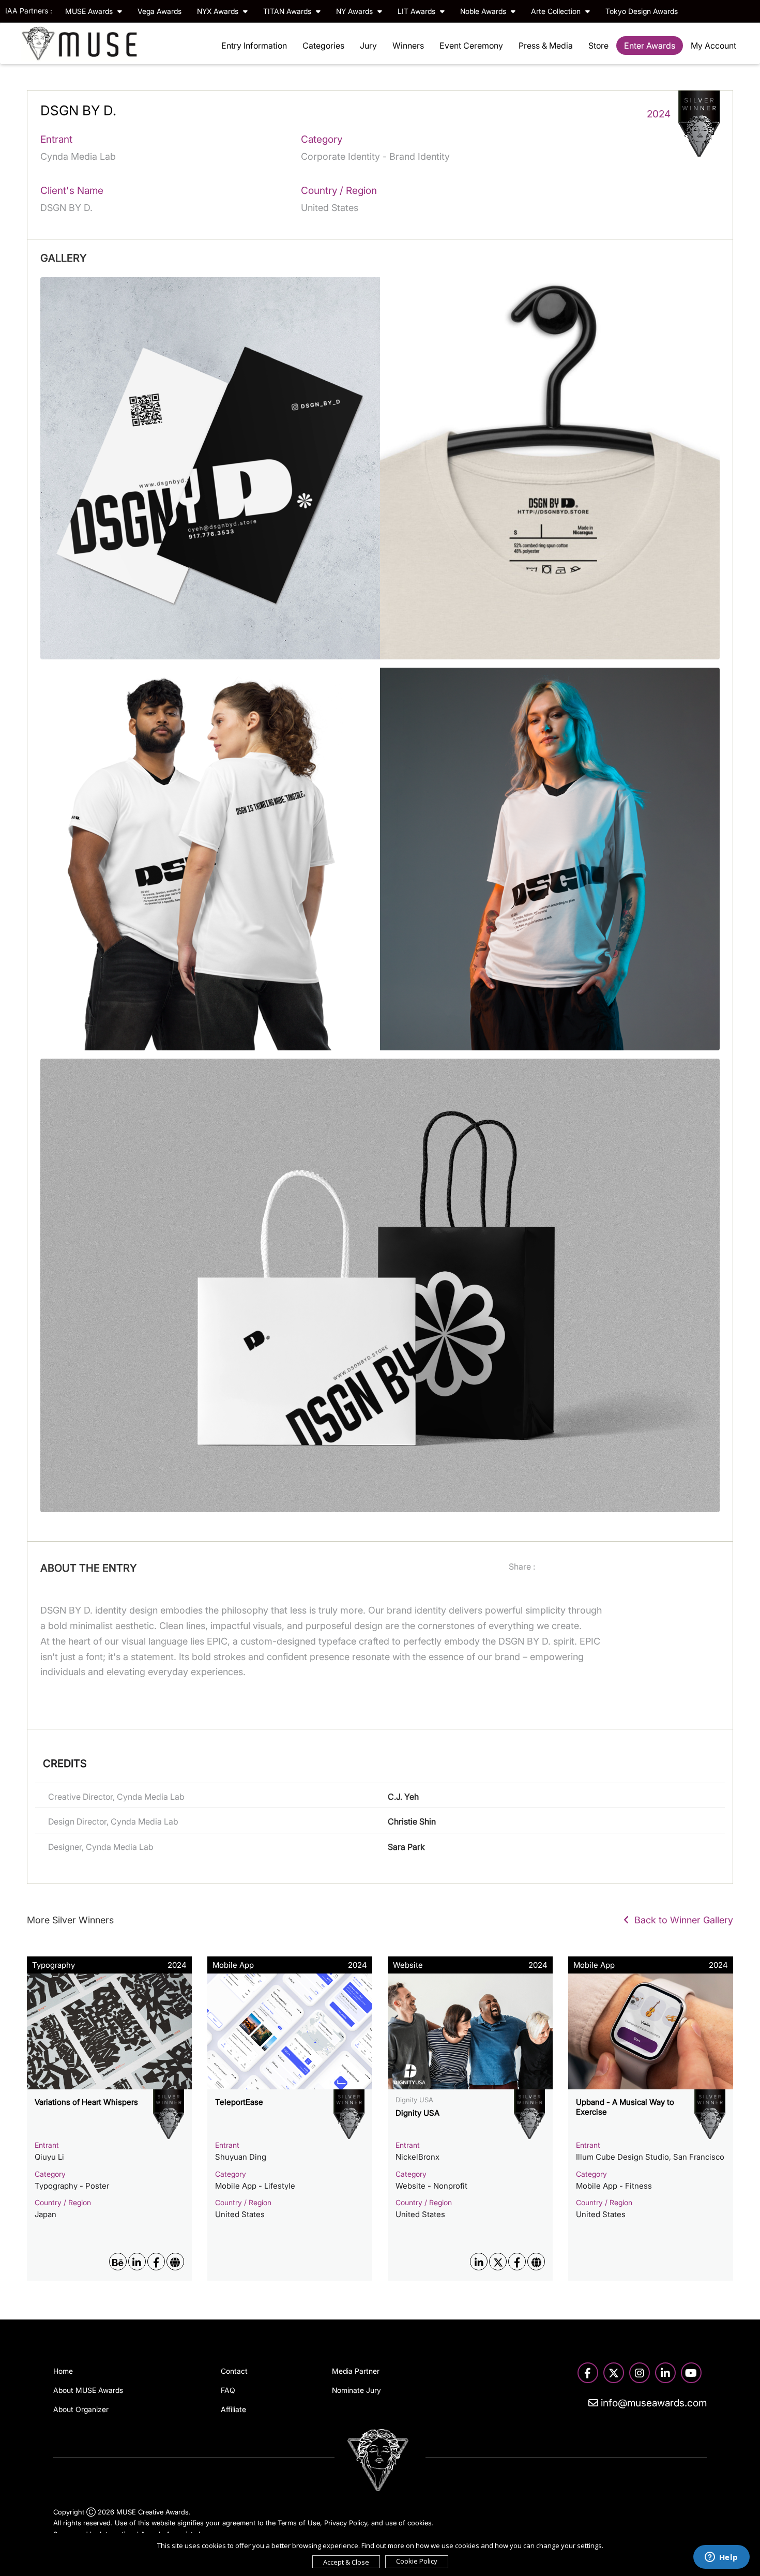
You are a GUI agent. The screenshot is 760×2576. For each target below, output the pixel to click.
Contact (234, 2371)
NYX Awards (219, 11)
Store (598, 46)
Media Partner (356, 2371)
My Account (713, 46)
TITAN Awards (288, 11)
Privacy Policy (346, 2523)
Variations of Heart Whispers (86, 2102)
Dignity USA (417, 2113)
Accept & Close (346, 2562)
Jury (368, 46)
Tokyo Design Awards (642, 11)
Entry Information (254, 46)
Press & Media (546, 46)
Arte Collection (557, 11)
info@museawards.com (652, 2403)
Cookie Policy (417, 2561)
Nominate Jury (356, 2390)
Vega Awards (159, 11)
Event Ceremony (471, 46)
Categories (323, 46)
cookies (420, 2523)
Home (63, 2371)
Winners (408, 46)
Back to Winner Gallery (681, 1920)
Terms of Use (299, 2523)
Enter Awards (650, 46)
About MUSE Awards (88, 2390)
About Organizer (81, 2409)
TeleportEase (239, 2102)
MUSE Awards (90, 11)
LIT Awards (417, 11)
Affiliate (233, 2409)
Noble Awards (484, 11)
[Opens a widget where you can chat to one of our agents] (721, 2558)
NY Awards (355, 11)
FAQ (228, 2390)
